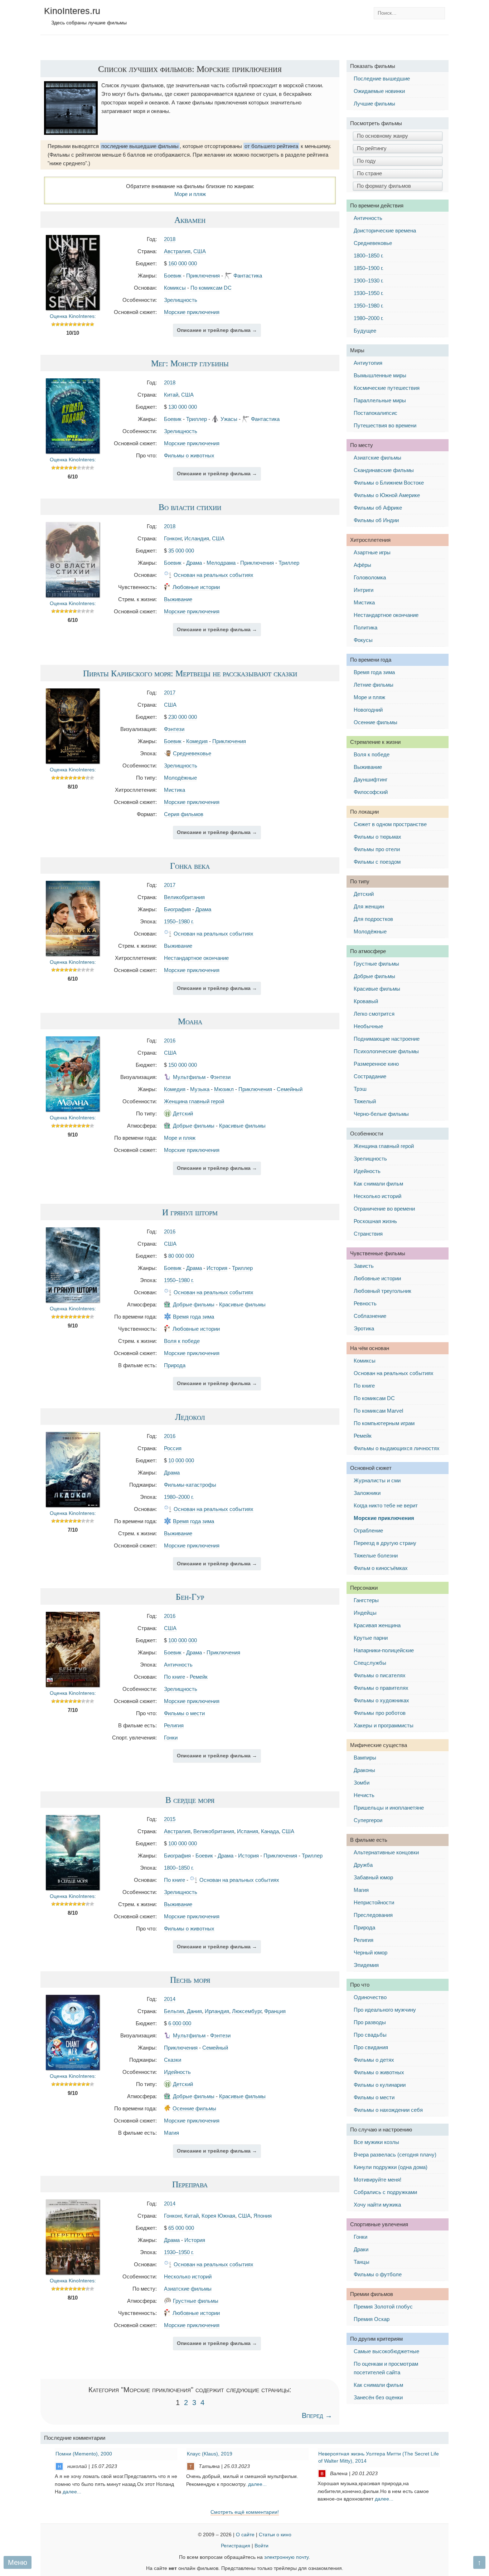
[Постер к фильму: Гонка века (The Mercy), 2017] (73, 954)
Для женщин (369, 906)
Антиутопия (368, 363)
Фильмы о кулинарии (380, 2085)
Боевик (173, 276)
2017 (170, 693)
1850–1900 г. (369, 268)
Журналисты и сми (377, 1480)
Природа (175, 1365)
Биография (177, 909)
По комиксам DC (211, 288)
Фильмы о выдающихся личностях (397, 1448)
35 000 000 (181, 551)
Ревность (365, 1303)
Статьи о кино (275, 2535)
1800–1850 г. (179, 1868)
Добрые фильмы (194, 1126)
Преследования (373, 1915)
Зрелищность (181, 300)
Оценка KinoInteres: (73, 316)
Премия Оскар (372, 2319)
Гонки (171, 1738)
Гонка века (190, 865)
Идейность (177, 2072)
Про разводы (370, 2022)
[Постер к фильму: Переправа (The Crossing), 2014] (73, 2273)
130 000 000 (183, 407)
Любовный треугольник (383, 1291)
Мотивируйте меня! (377, 2180)
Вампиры (365, 1758)
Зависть (364, 1266)
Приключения (203, 276)
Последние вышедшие (382, 78)
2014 (170, 1999)
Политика (365, 627)
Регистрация (236, 2546)
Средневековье (192, 753)
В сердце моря (190, 1800)
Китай (171, 395)
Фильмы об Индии (376, 520)
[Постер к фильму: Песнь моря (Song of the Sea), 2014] (73, 2068)
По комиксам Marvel (378, 1411)
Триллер (197, 419)
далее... (72, 2492)
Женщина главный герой (194, 1101)
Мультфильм (189, 1077)
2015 (170, 1819)
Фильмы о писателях (380, 1675)
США (200, 251)
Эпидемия (366, 1965)
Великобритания (184, 897)
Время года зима (193, 1317)
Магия (171, 2133)
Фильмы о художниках (381, 1700)
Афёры (362, 565)
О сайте (245, 2535)
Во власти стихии (190, 507)
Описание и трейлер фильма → (217, 330)
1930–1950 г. (179, 2252)
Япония (263, 2216)
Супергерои (368, 1820)
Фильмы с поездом (377, 862)
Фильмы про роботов (380, 1713)
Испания (248, 1831)
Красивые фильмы (242, 1126)
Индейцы (365, 1613)
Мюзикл (224, 1089)
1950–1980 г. (179, 921)
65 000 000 (181, 2228)
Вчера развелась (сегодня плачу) (395, 2155)
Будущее (365, 331)
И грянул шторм (190, 1212)
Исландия (197, 538)
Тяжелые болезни (376, 1556)
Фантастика (248, 276)
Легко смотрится (374, 1014)
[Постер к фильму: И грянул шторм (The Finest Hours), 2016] (73, 1301)
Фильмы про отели (377, 849)
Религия (174, 1725)
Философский (371, 792)
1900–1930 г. (369, 281)
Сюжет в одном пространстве (390, 824)
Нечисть (364, 1795)
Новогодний (368, 710)
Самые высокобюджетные (386, 2351)
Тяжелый (365, 1101)
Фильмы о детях (374, 2060)
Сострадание (370, 1076)
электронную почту (286, 2557)
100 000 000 (183, 1640)
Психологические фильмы (386, 1051)
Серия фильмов (184, 814)
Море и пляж (190, 194)
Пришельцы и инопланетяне (389, 1808)
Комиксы (175, 288)
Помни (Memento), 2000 (84, 2454)
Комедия (197, 741)
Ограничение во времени (384, 1209)
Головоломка (370, 577)
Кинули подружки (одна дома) (391, 2167)
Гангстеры (366, 1600)
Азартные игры (372, 552)
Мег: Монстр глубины (190, 363)
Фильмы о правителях (381, 1688)
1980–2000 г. (179, 1497)
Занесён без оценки (378, 2397)
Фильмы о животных (189, 455)
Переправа (190, 2184)
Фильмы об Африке (378, 508)
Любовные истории (196, 587)
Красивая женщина (377, 1625)
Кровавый (366, 1001)
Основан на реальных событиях (214, 575)
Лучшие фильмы (374, 104)
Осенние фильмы (194, 2108)
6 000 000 (180, 2023)
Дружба (363, 1865)
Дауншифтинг (371, 779)
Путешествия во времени (385, 425)
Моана (190, 1021)
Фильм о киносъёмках (381, 1568)
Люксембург (247, 2011)
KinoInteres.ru (72, 11)
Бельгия (174, 2011)
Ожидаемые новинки (379, 91)
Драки (361, 2249)
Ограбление (368, 1530)
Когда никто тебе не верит (386, 1505)
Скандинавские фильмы (384, 470)
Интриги (364, 590)
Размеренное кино (376, 1064)
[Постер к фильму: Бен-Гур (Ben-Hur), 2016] (73, 1685)
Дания (194, 2011)
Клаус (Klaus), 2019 (210, 2454)
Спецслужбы (370, 1663)
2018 (170, 239)
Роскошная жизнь (375, 1221)
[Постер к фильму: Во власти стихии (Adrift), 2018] (73, 595)
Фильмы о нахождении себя (388, 2110)
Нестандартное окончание (196, 958)
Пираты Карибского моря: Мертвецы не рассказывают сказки (190, 673)
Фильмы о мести (184, 1713)
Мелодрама (221, 563)
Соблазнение (370, 1316)
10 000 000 (181, 1460)
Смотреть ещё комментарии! (245, 2512)
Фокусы (363, 640)
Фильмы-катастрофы (190, 1485)
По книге (175, 1677)
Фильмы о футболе (378, 2274)
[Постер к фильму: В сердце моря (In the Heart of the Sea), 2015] (73, 1888)
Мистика (175, 790)
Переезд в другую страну (385, 1543)
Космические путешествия (387, 388)
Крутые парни (371, 1638)
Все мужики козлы (376, 2142)
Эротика (364, 1328)
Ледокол (190, 1417)
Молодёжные (180, 778)
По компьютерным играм (384, 1423)
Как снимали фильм (378, 1184)
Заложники (367, 1493)
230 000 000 (183, 717)
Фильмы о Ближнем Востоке (389, 483)
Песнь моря (190, 1979)
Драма (194, 563)
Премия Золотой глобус (383, 2307)
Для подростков (373, 919)
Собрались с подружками (385, 2192)
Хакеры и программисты (384, 1725)
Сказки (173, 2060)
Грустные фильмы (196, 2301)
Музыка (200, 1089)
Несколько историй (188, 2276)
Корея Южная (218, 2216)
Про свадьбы (370, 2035)
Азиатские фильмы (188, 2289)
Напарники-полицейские (384, 1650)
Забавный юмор (373, 1877)
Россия (173, 1448)
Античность (178, 1665)
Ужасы (229, 419)
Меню (18, 2562)
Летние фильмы (374, 685)
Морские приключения (192, 312)
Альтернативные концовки (386, 1852)
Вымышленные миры (380, 375)
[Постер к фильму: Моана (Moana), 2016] (73, 1110)
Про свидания (371, 2047)
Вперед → (317, 2415)
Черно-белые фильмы (381, 1114)
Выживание (178, 599)
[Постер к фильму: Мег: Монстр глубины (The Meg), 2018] (73, 452)
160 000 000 (183, 263)
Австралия (177, 251)
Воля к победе (182, 1341)
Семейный (290, 1089)
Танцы (362, 2262)
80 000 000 (181, 1256)
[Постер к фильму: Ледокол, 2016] (73, 1505)
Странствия (368, 1234)
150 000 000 (183, 1065)
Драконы (364, 1770)
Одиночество (370, 1997)
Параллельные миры (380, 400)
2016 (170, 1041)
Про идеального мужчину (385, 2010)
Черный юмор (371, 1952)
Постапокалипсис (376, 413)
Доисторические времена (385, 230)
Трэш (360, 1089)
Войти (262, 2546)
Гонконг (173, 538)
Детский (183, 1113)
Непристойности (374, 1902)
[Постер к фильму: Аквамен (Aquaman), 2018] (73, 308)
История (217, 1268)
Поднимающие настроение (387, 1039)
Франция (275, 2011)
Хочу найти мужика (377, 2205)
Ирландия (217, 2011)
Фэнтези (174, 729)
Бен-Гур (190, 1596)
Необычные (368, 1026)
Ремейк (199, 1677)
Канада (270, 1831)
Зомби (362, 1783)
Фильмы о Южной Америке (387, 495)
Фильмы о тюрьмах (377, 837)
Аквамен (190, 220)
